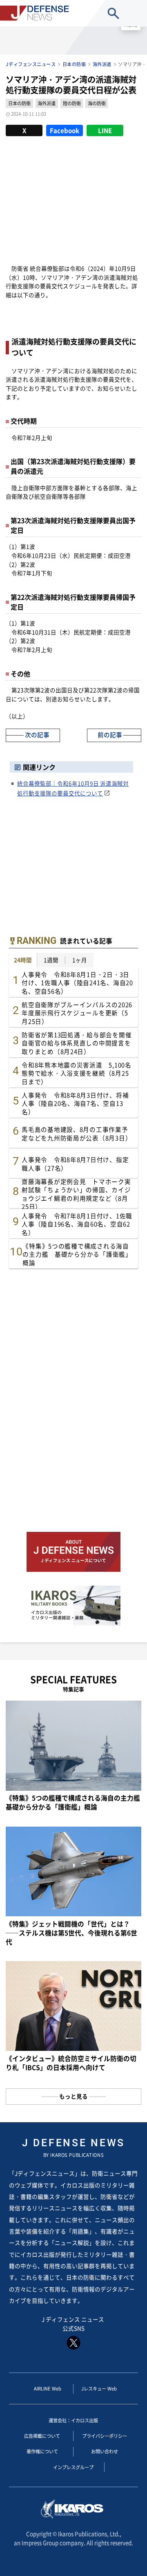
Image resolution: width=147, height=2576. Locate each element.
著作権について (42, 2451)
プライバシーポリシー (105, 2436)
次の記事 (37, 735)
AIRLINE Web (48, 2388)
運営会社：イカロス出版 (73, 2420)
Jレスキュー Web (99, 2388)
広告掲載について (42, 2436)
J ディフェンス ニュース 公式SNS (73, 2324)
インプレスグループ (73, 2467)
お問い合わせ (105, 2451)
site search (114, 13)
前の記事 (110, 735)
